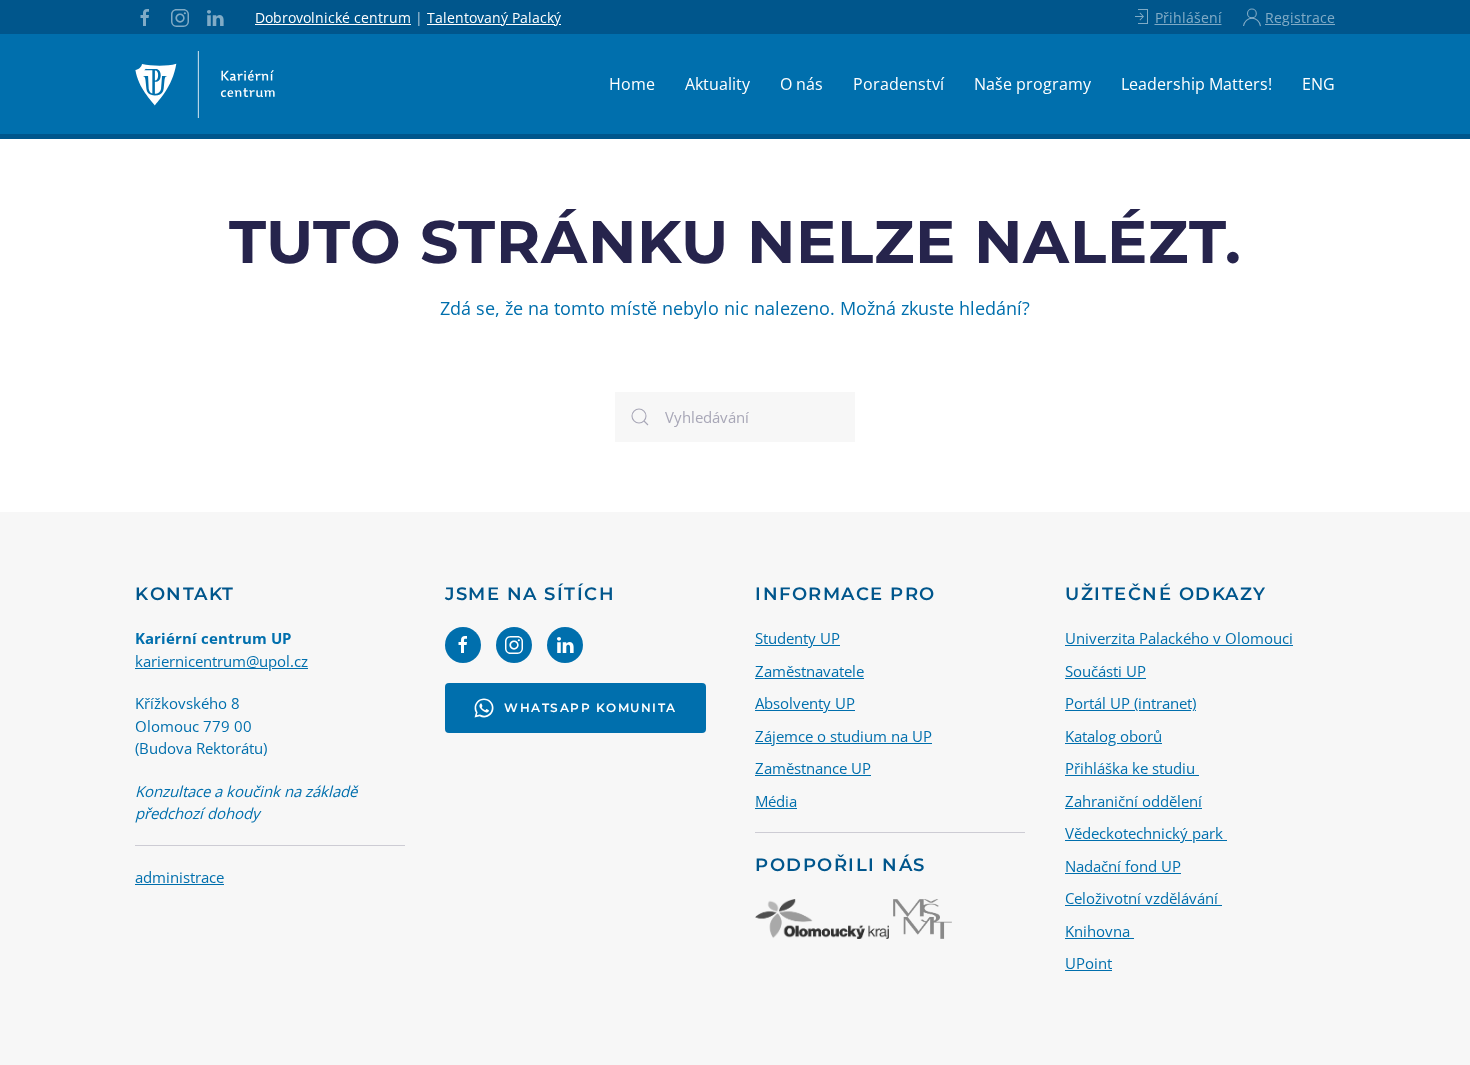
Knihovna (1099, 931)
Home (632, 84)
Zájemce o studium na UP (843, 736)
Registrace (1300, 17)
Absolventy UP (805, 703)
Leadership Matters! (1196, 84)
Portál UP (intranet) (1130, 703)
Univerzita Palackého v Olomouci (1179, 638)
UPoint (1088, 963)
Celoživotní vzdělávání (1143, 898)
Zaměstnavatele (809, 671)
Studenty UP (797, 638)
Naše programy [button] (1032, 84)
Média (776, 801)
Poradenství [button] (898, 84)
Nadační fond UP (1123, 866)
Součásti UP (1105, 671)
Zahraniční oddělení (1133, 801)
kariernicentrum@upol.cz (221, 661)
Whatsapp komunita (590, 707)
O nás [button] (801, 84)
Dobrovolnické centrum (333, 17)
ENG (1318, 84)
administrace (179, 877)
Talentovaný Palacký (494, 17)
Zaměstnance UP (813, 768)
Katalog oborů (1113, 736)
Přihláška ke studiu (1132, 768)
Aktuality (717, 84)
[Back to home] (205, 84)
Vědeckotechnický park (1146, 833)
